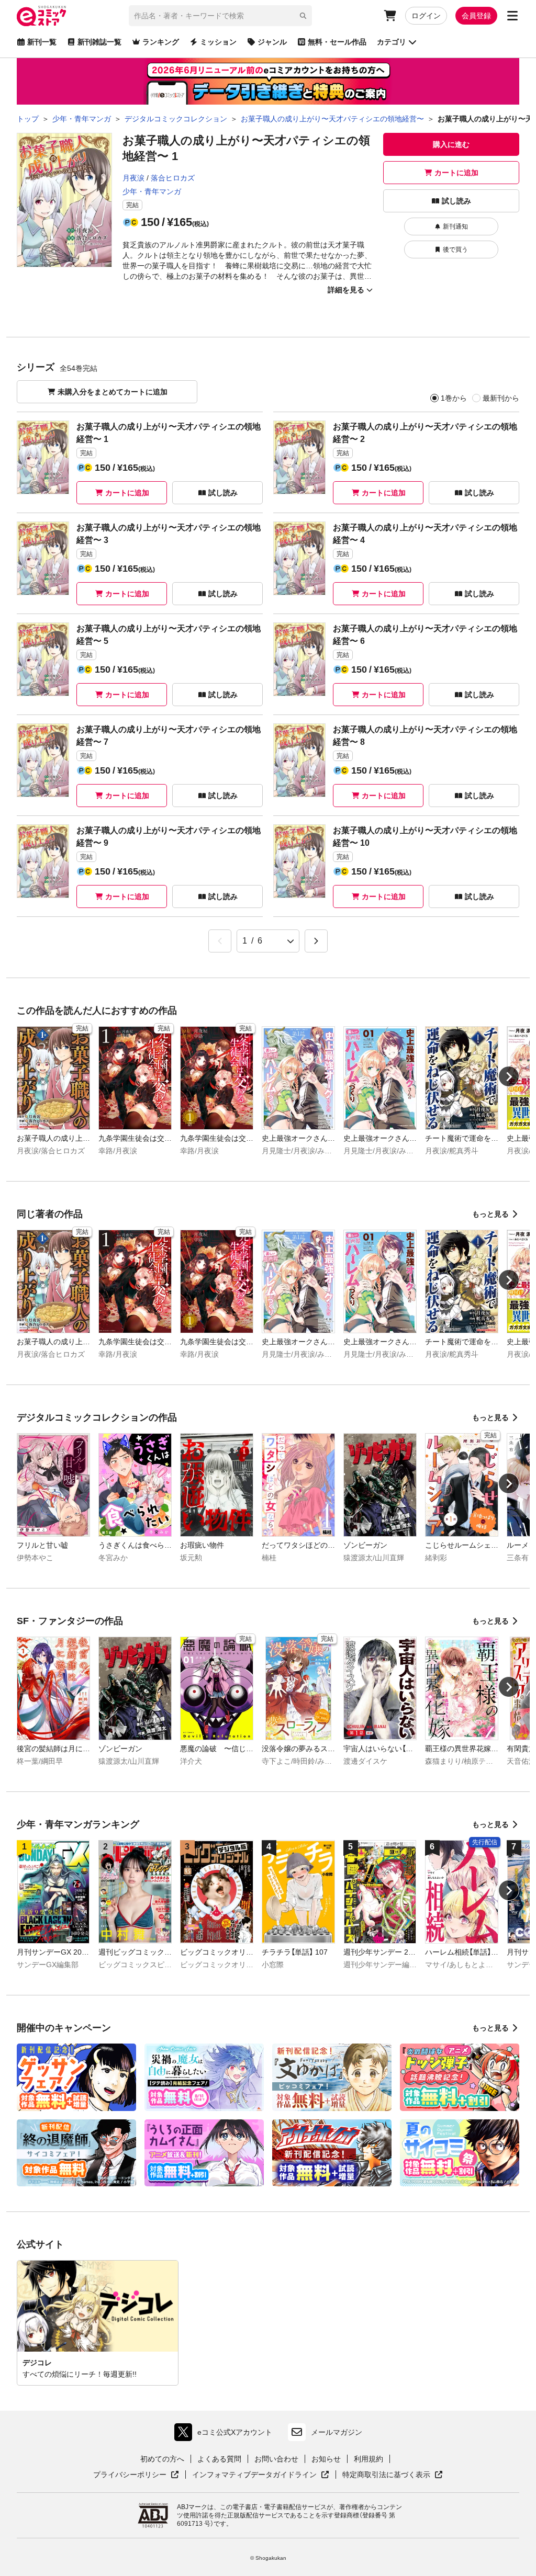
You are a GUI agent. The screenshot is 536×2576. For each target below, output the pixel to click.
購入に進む (451, 144)
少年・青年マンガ (152, 191)
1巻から (454, 398)
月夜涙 (133, 178)
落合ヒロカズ (173, 178)
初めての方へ (162, 2459)
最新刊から (501, 398)
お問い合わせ (276, 2459)
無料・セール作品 (337, 42)
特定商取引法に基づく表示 (393, 2475)
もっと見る (490, 1214)
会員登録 (476, 16)
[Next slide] (509, 1076)
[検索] (303, 16)
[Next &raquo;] (316, 941)
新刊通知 (455, 226)
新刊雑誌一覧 (99, 42)
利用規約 (368, 2459)
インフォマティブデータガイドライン (254, 2475)
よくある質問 (219, 2459)
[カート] (390, 16)
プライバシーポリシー (136, 2475)
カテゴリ (392, 42)
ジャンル (272, 42)
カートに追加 (456, 173)
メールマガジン (337, 2432)
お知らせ (326, 2459)
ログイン (426, 16)
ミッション (218, 42)
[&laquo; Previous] (220, 941)
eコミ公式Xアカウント (226, 2435)
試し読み (456, 201)
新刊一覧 (42, 42)
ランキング (161, 42)
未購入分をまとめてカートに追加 (113, 392)
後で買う (455, 249)
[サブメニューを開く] (512, 16)
